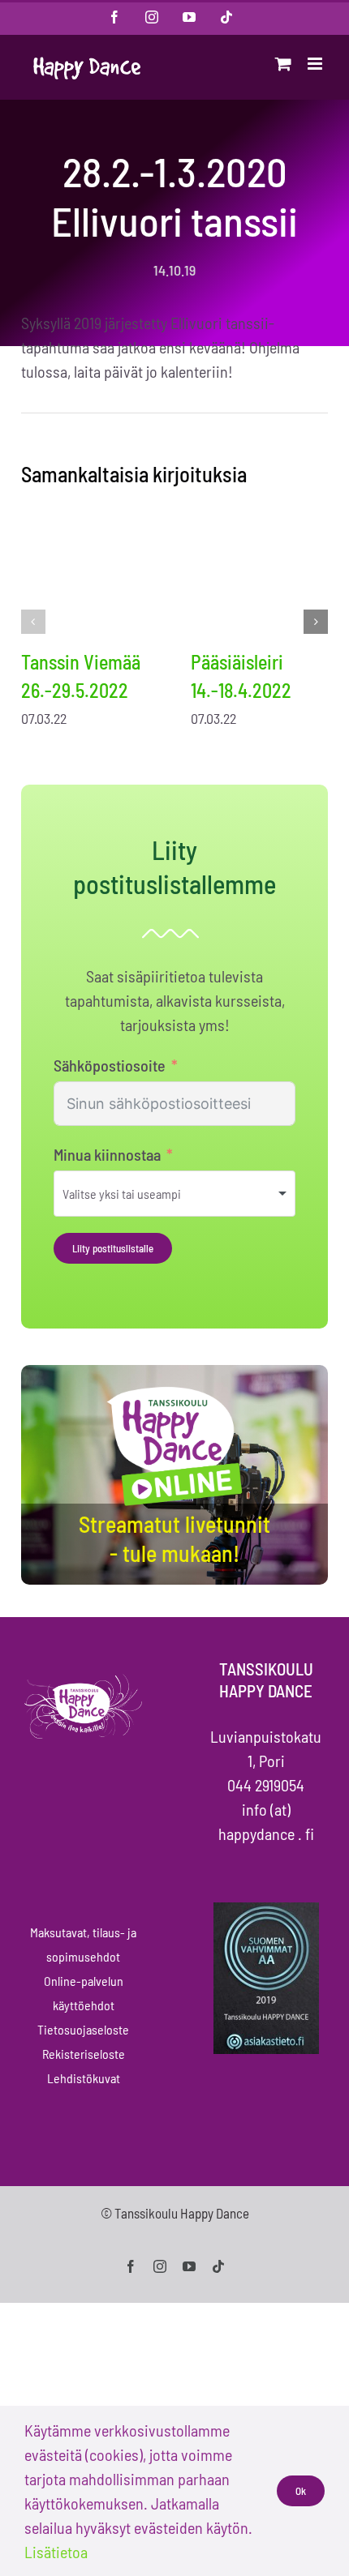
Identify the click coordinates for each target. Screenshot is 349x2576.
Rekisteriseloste (84, 2054)
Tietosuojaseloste (83, 2029)
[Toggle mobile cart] (283, 64)
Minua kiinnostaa (107, 1154)
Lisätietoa (56, 2552)
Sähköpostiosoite (110, 1065)
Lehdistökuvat (84, 2078)
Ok (301, 2491)
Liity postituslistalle (113, 1248)
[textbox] (144, 1194)
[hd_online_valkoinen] (174, 1389)
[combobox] (174, 1194)
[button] (33, 622)
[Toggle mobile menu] (316, 64)
